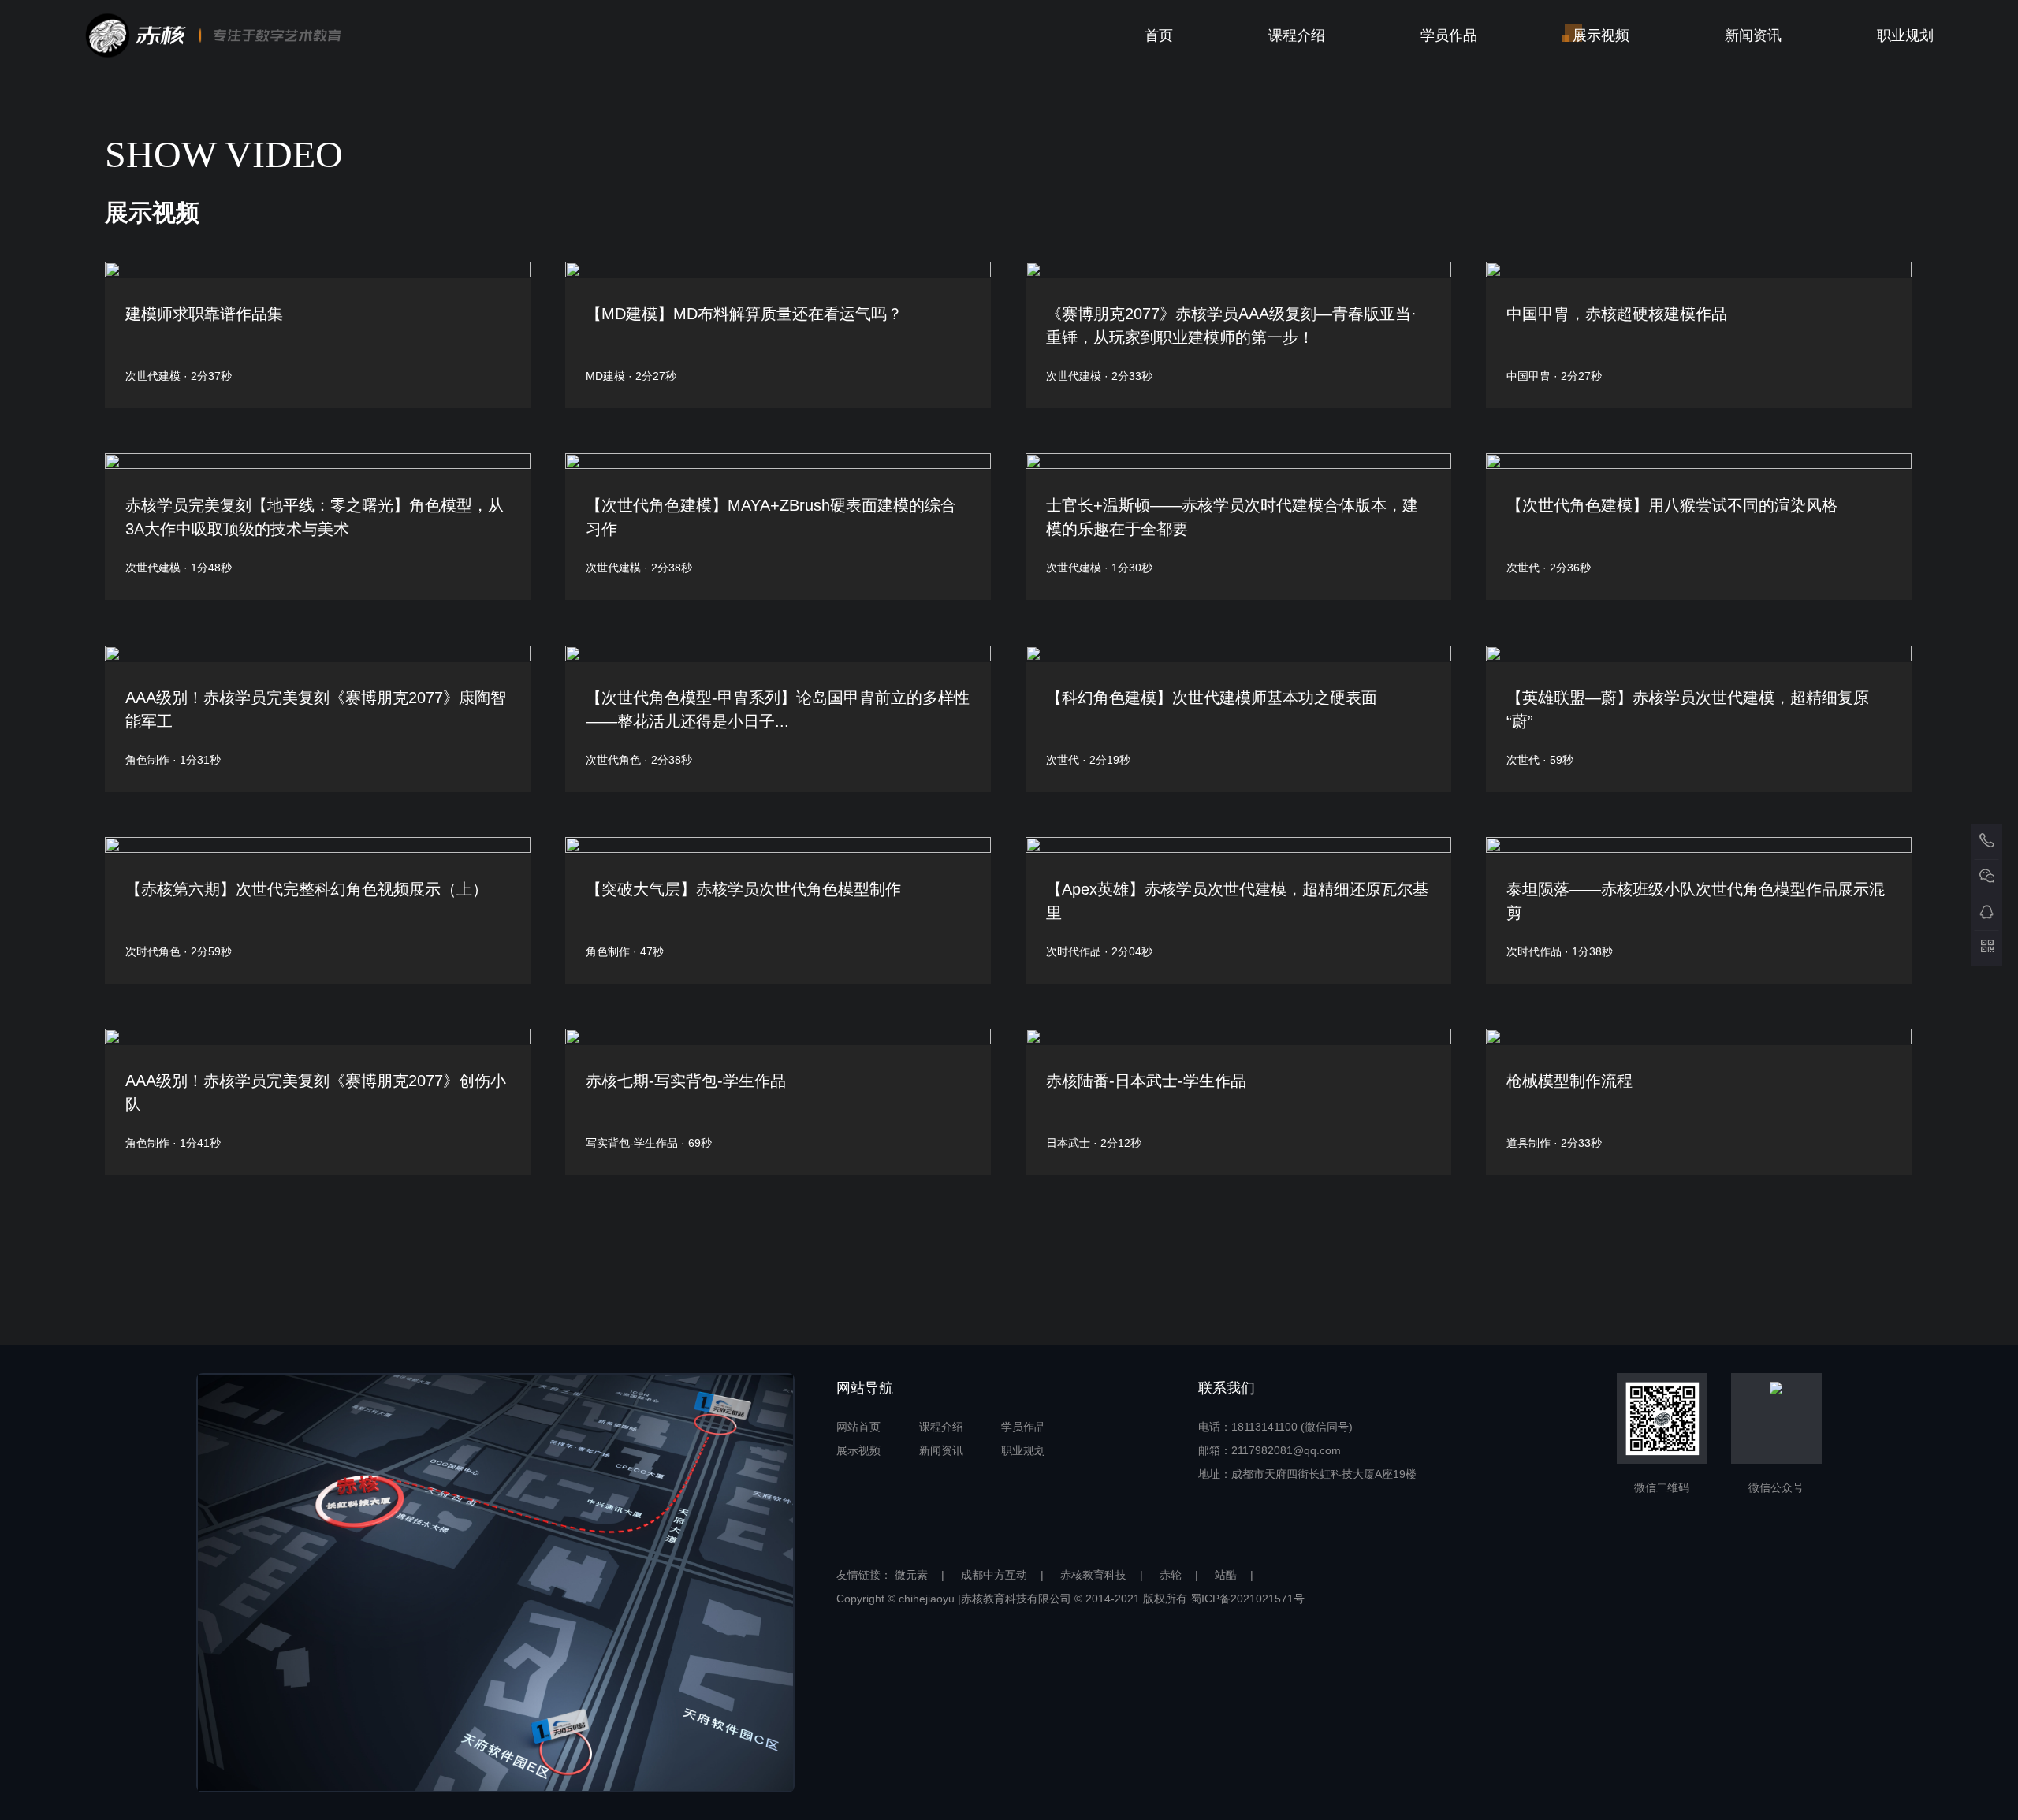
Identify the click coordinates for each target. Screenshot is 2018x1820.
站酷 (1226, 1575)
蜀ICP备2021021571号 (1247, 1599)
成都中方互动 (994, 1575)
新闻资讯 (1753, 35)
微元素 (911, 1575)
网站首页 (858, 1427)
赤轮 (1171, 1575)
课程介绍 (1297, 35)
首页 (1159, 35)
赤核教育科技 (1093, 1575)
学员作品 (1449, 35)
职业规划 (1905, 35)
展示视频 (1601, 35)
